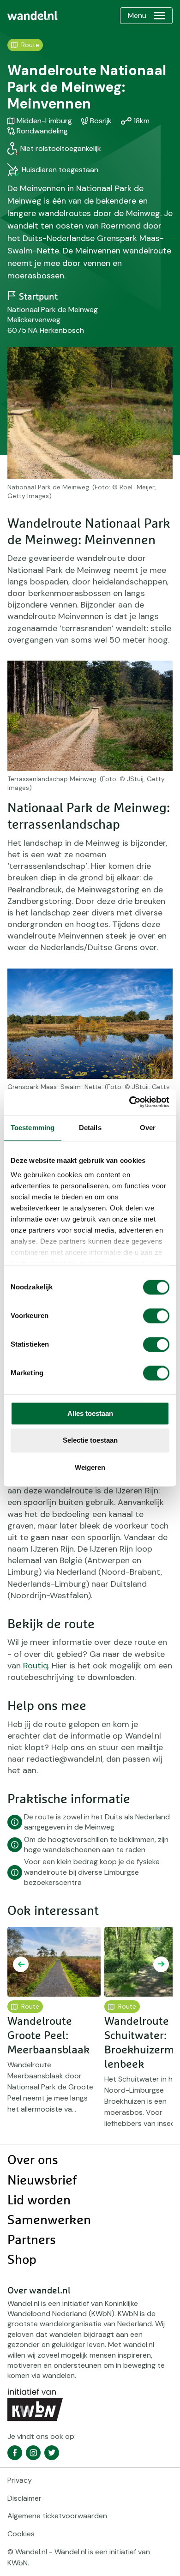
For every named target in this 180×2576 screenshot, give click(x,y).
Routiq (36, 1666)
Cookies (21, 2534)
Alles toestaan (90, 1413)
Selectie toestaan (90, 1441)
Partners (32, 2240)
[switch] (156, 1316)
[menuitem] (33, 16)
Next (161, 1964)
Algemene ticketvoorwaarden (57, 2516)
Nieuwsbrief (42, 2181)
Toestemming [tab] (33, 1128)
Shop (22, 2260)
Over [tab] (148, 1128)
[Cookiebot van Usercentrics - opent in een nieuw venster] (129, 1102)
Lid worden (39, 2201)
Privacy (20, 2480)
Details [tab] (90, 1128)
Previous (21, 1964)
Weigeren (90, 1467)
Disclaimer (24, 2498)
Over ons (33, 2161)
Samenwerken (49, 2221)
